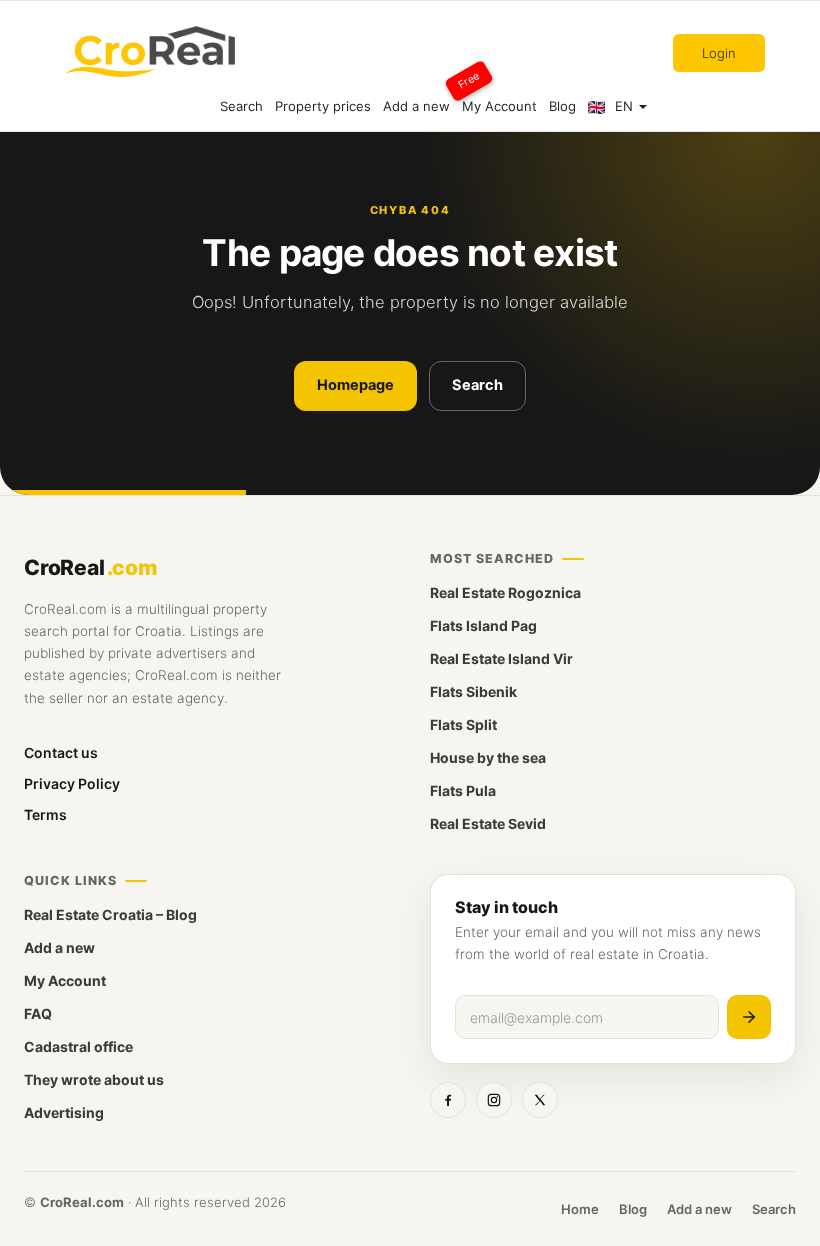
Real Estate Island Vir (501, 658)
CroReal (90, 567)
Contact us (61, 752)
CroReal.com (82, 1202)
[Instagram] (494, 1100)
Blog (562, 106)
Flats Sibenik (473, 691)
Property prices (323, 106)
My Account (499, 106)
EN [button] (624, 106)
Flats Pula (463, 790)
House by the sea (488, 757)
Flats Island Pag (483, 625)
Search (241, 106)
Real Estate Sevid (488, 823)
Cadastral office (78, 1046)
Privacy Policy (72, 783)
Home (580, 1209)
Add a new (419, 97)
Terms (45, 814)
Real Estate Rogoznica (505, 592)
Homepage (355, 385)
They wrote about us (94, 1079)
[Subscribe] (749, 1017)
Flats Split (463, 724)
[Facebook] (448, 1100)
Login (719, 53)
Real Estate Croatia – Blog (110, 914)
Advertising (64, 1112)
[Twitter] (540, 1100)
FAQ (38, 1013)
